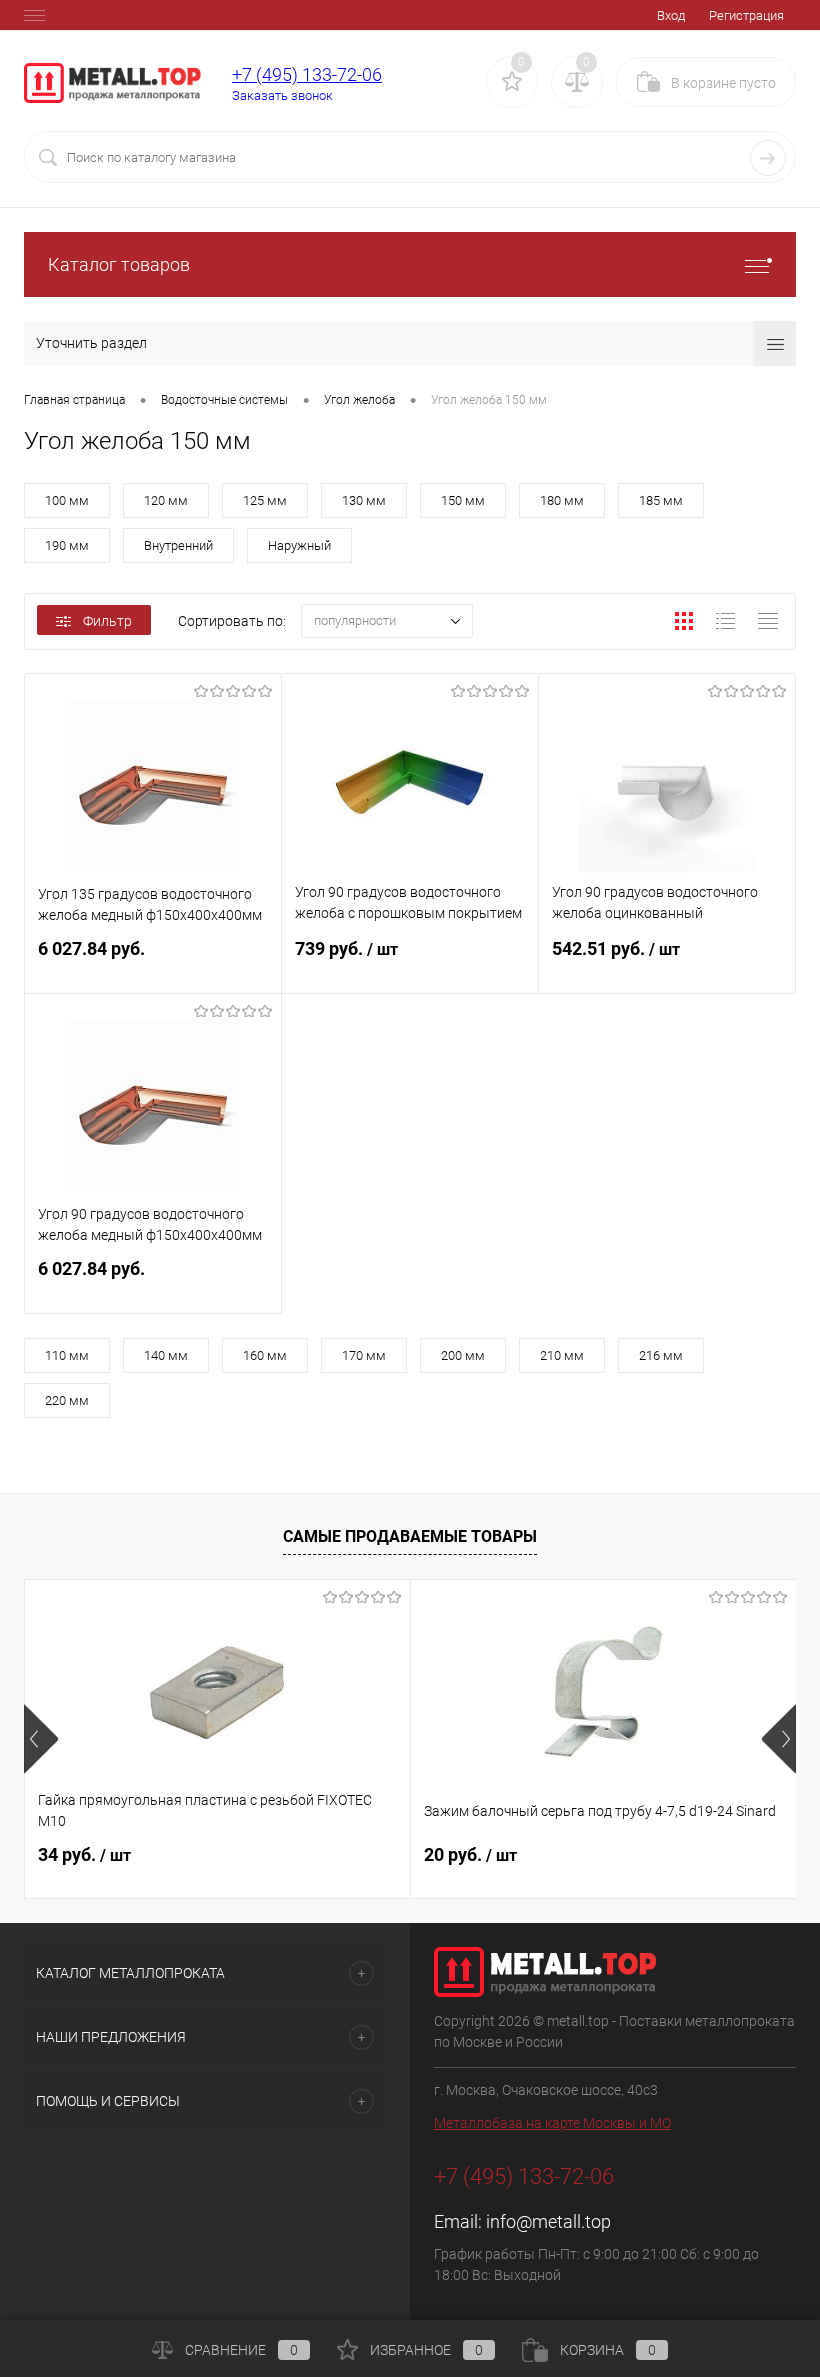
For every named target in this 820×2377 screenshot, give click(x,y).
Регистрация (746, 15)
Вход (671, 15)
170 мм (364, 1355)
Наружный (299, 545)
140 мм (166, 1355)
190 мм (67, 545)
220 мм (67, 1400)
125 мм (265, 500)
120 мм (166, 500)
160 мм (265, 1355)
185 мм (661, 500)
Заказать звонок (282, 95)
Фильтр (107, 621)
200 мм (463, 1355)
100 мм (67, 500)
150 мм (463, 500)
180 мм (562, 500)
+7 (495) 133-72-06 (307, 74)
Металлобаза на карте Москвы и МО (552, 2123)
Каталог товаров (119, 264)
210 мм (562, 1355)
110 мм (67, 1355)
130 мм (364, 500)
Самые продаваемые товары (410, 1536)
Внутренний (178, 545)
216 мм (661, 1355)
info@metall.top (548, 2221)
